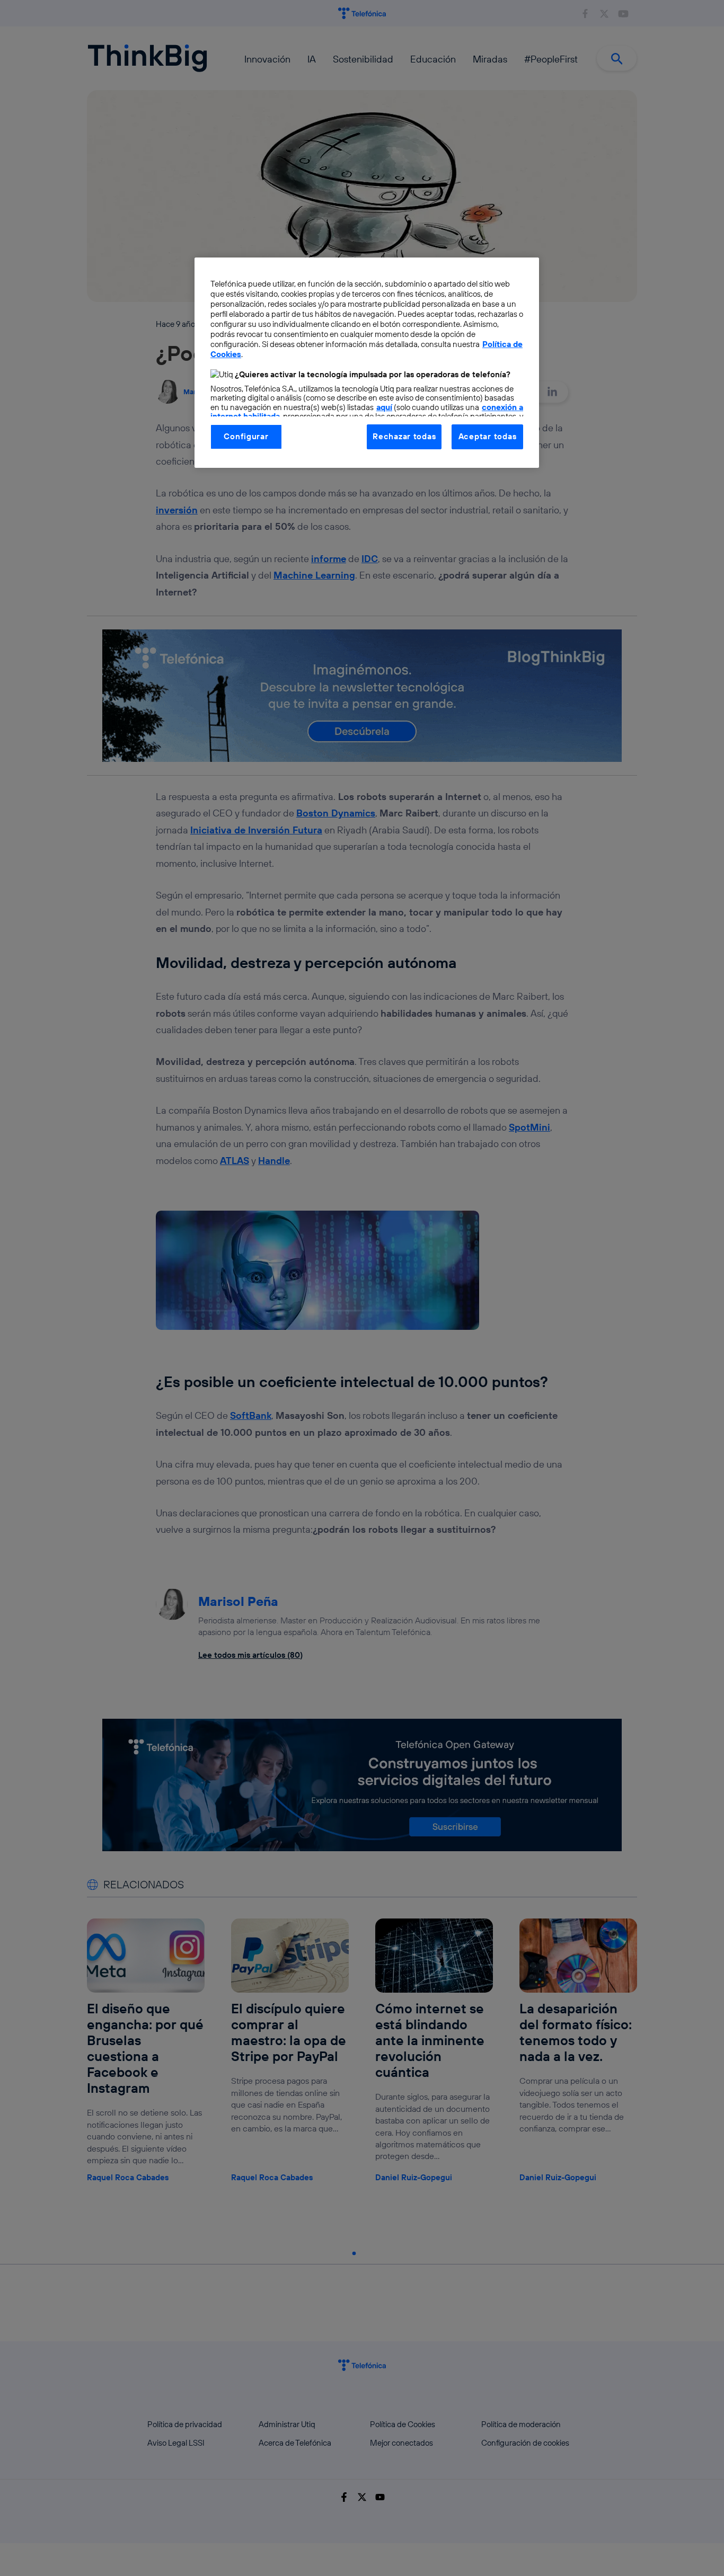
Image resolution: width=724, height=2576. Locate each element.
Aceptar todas (488, 436)
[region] (367, 362)
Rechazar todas (404, 436)
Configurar (246, 436)
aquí (384, 407)
